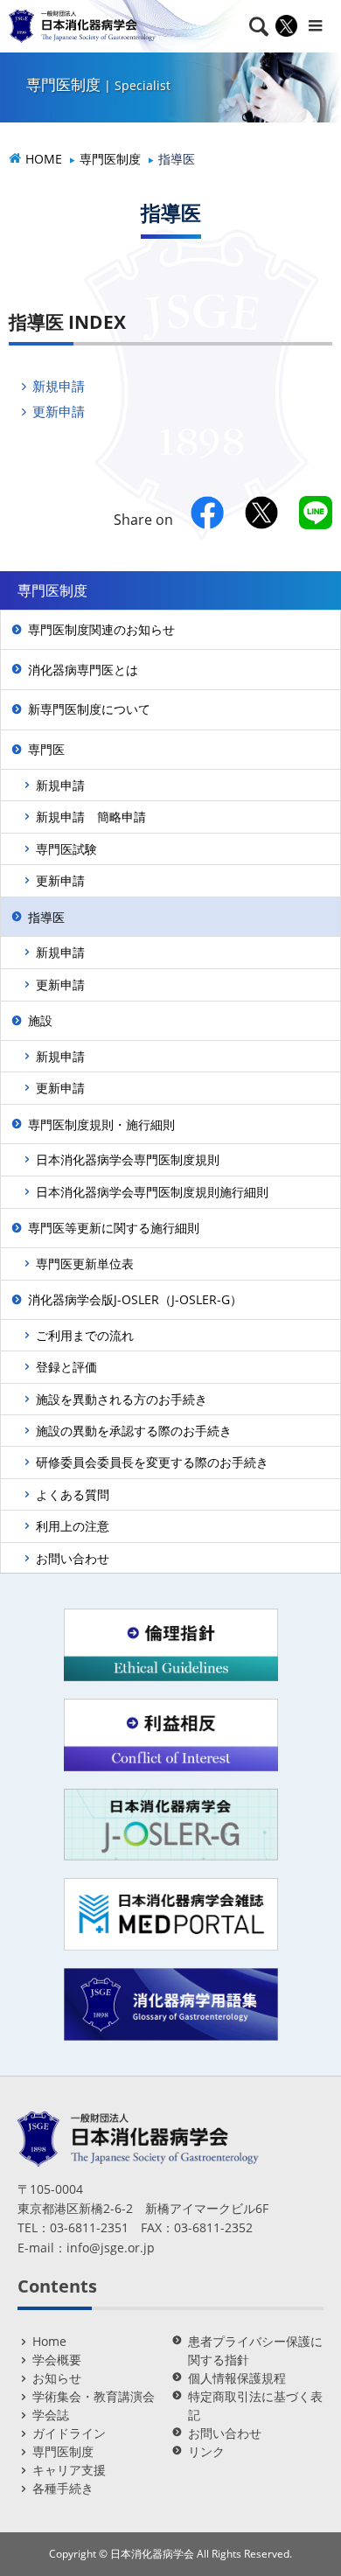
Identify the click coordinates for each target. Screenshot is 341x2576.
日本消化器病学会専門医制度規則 (128, 1159)
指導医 (46, 917)
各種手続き (63, 2488)
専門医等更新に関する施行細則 (114, 1228)
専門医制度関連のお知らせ (101, 629)
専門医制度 (63, 2451)
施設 (40, 1020)
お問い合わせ (73, 1558)
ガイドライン (69, 2433)
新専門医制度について (89, 709)
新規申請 (59, 386)
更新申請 (59, 411)
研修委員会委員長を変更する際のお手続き (152, 1462)
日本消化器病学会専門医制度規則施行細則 (152, 1192)
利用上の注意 (73, 1526)
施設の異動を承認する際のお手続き (134, 1431)
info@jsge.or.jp (111, 2248)
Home (49, 2341)
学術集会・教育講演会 (94, 2396)
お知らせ (57, 2378)
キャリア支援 (69, 2470)
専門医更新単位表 (85, 1264)
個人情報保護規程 (237, 2378)
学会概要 (57, 2360)
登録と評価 (66, 1367)
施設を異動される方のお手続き (122, 1399)
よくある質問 (73, 1494)
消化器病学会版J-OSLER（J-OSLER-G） (135, 1299)
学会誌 (51, 2415)
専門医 (46, 749)
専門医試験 (66, 849)
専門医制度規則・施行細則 (101, 1124)
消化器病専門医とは (83, 670)
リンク (206, 2451)
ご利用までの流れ (85, 1335)
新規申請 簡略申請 (91, 817)
